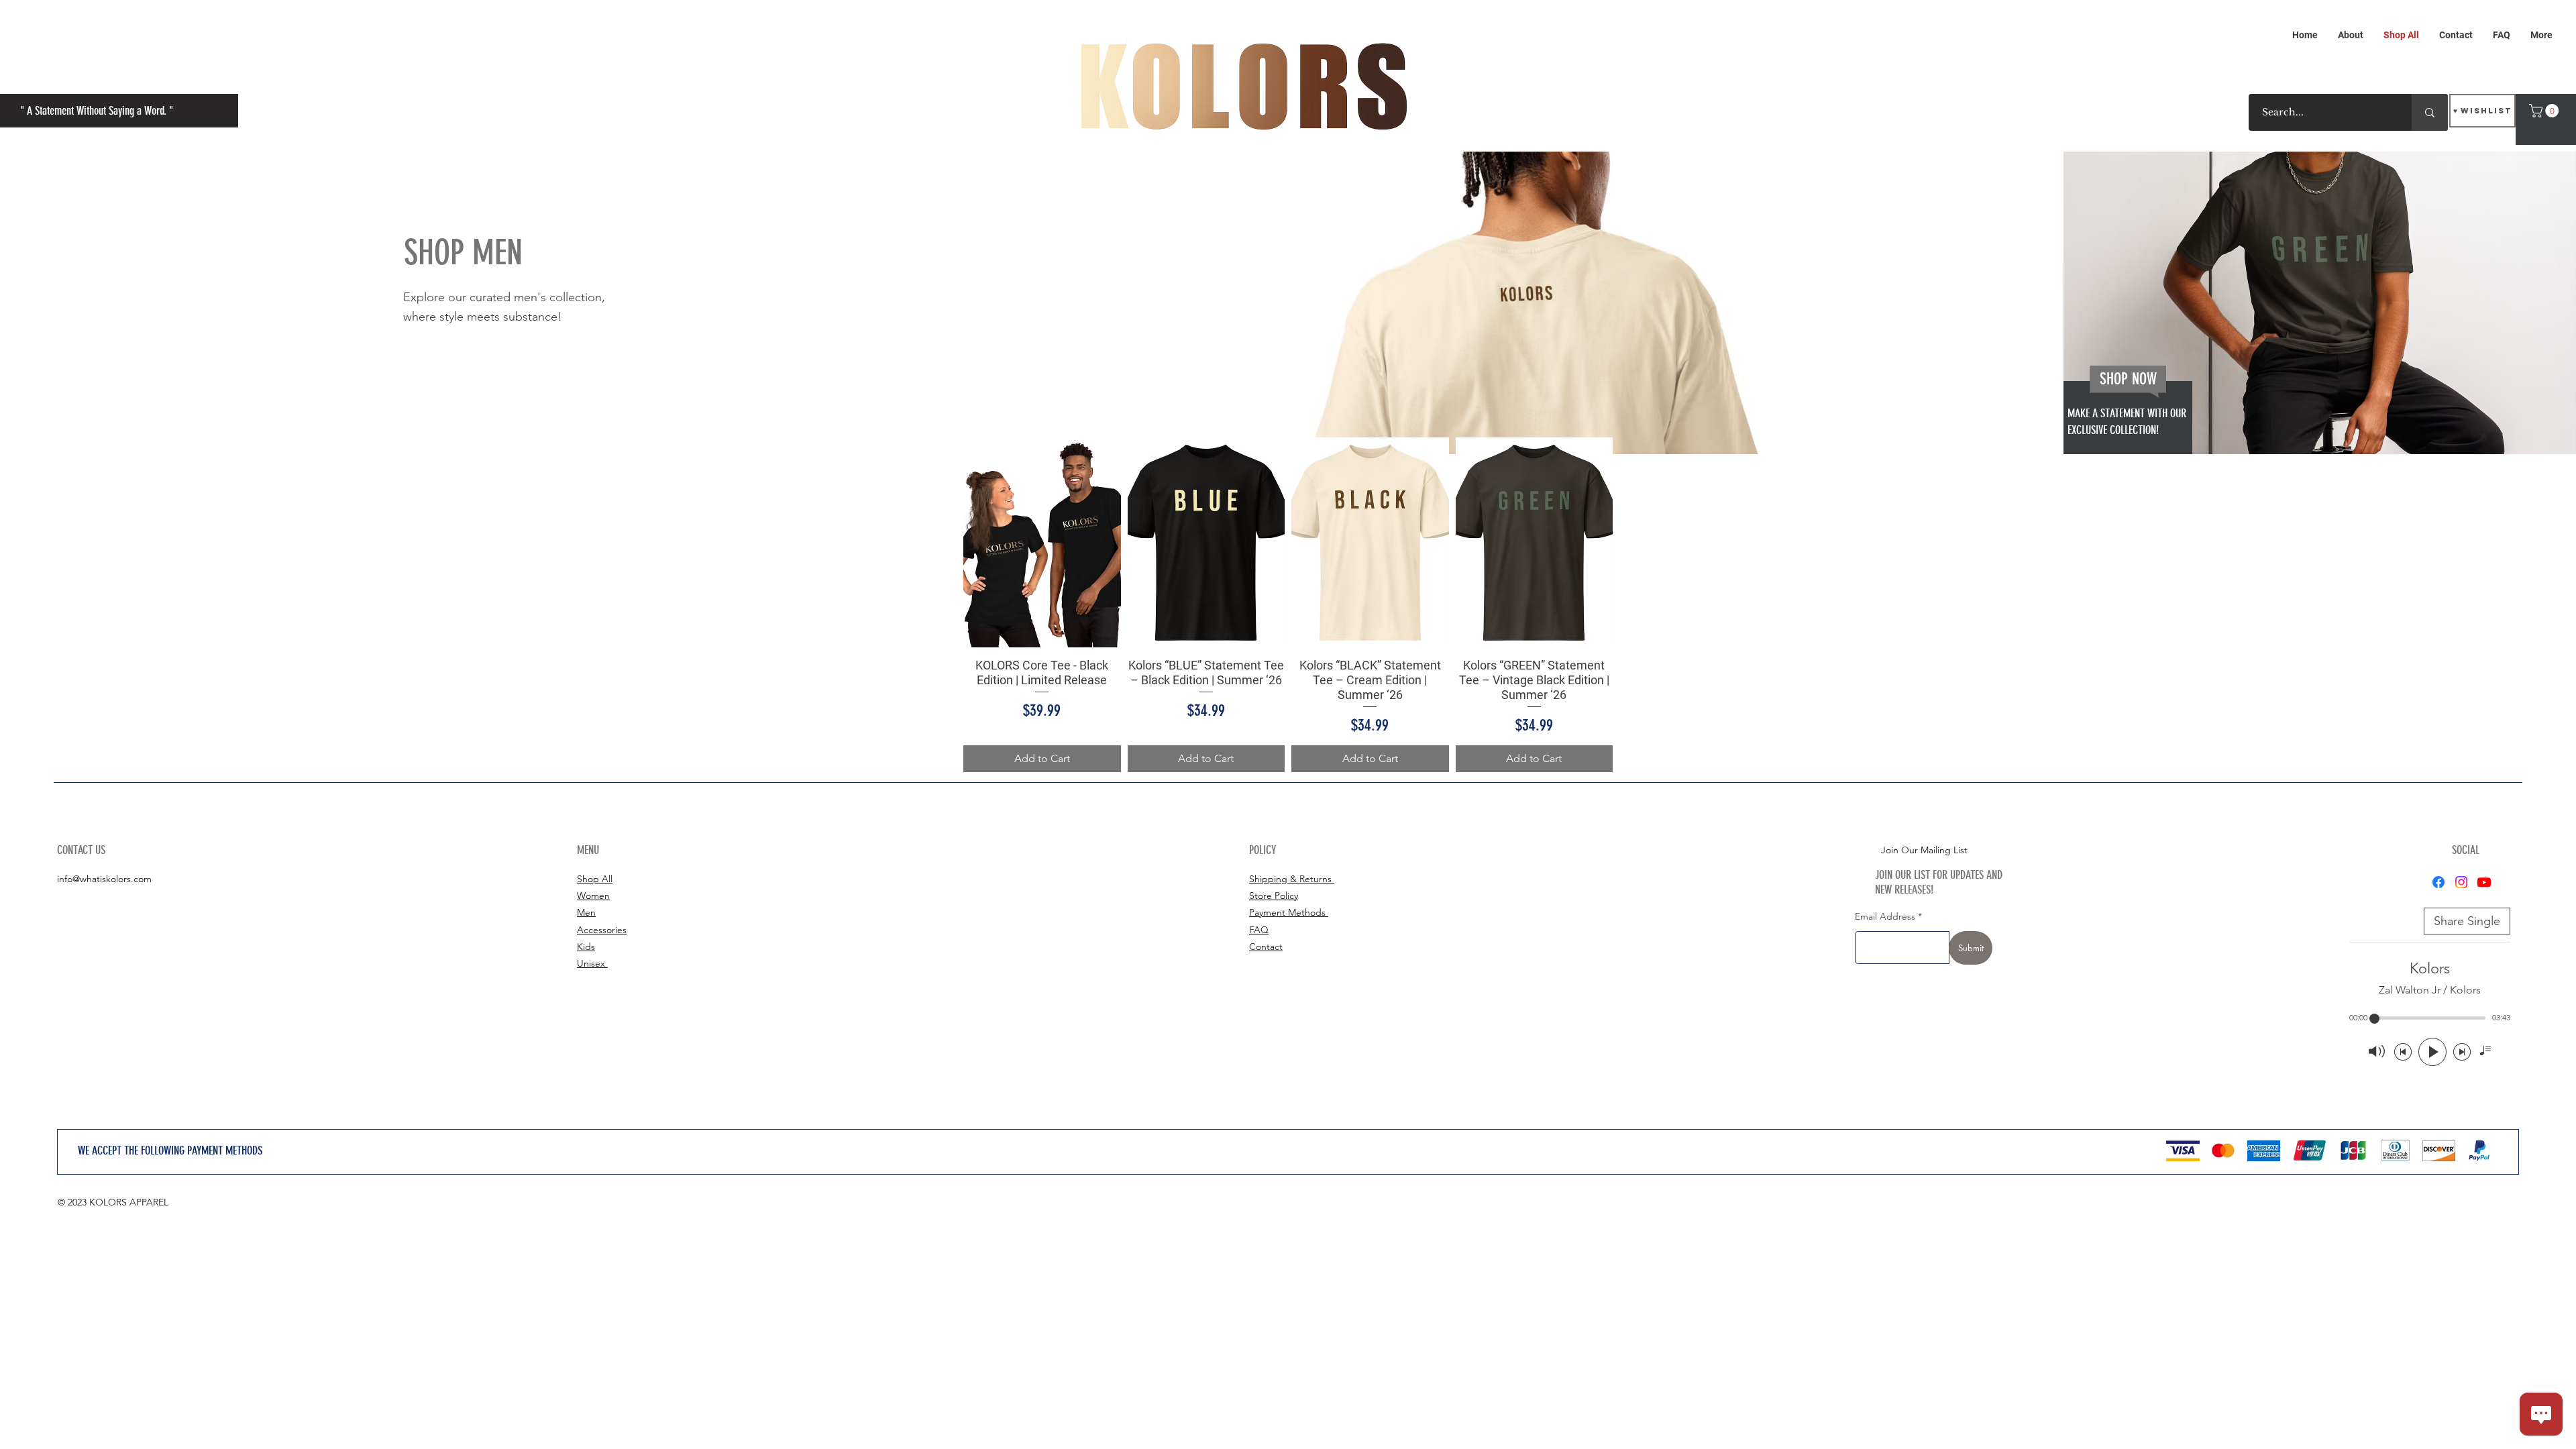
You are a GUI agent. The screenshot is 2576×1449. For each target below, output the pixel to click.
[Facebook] (2438, 882)
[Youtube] (2484, 882)
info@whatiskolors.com (104, 879)
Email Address (1885, 916)
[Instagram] (2461, 882)
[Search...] (2430, 112)
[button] (2545, 111)
